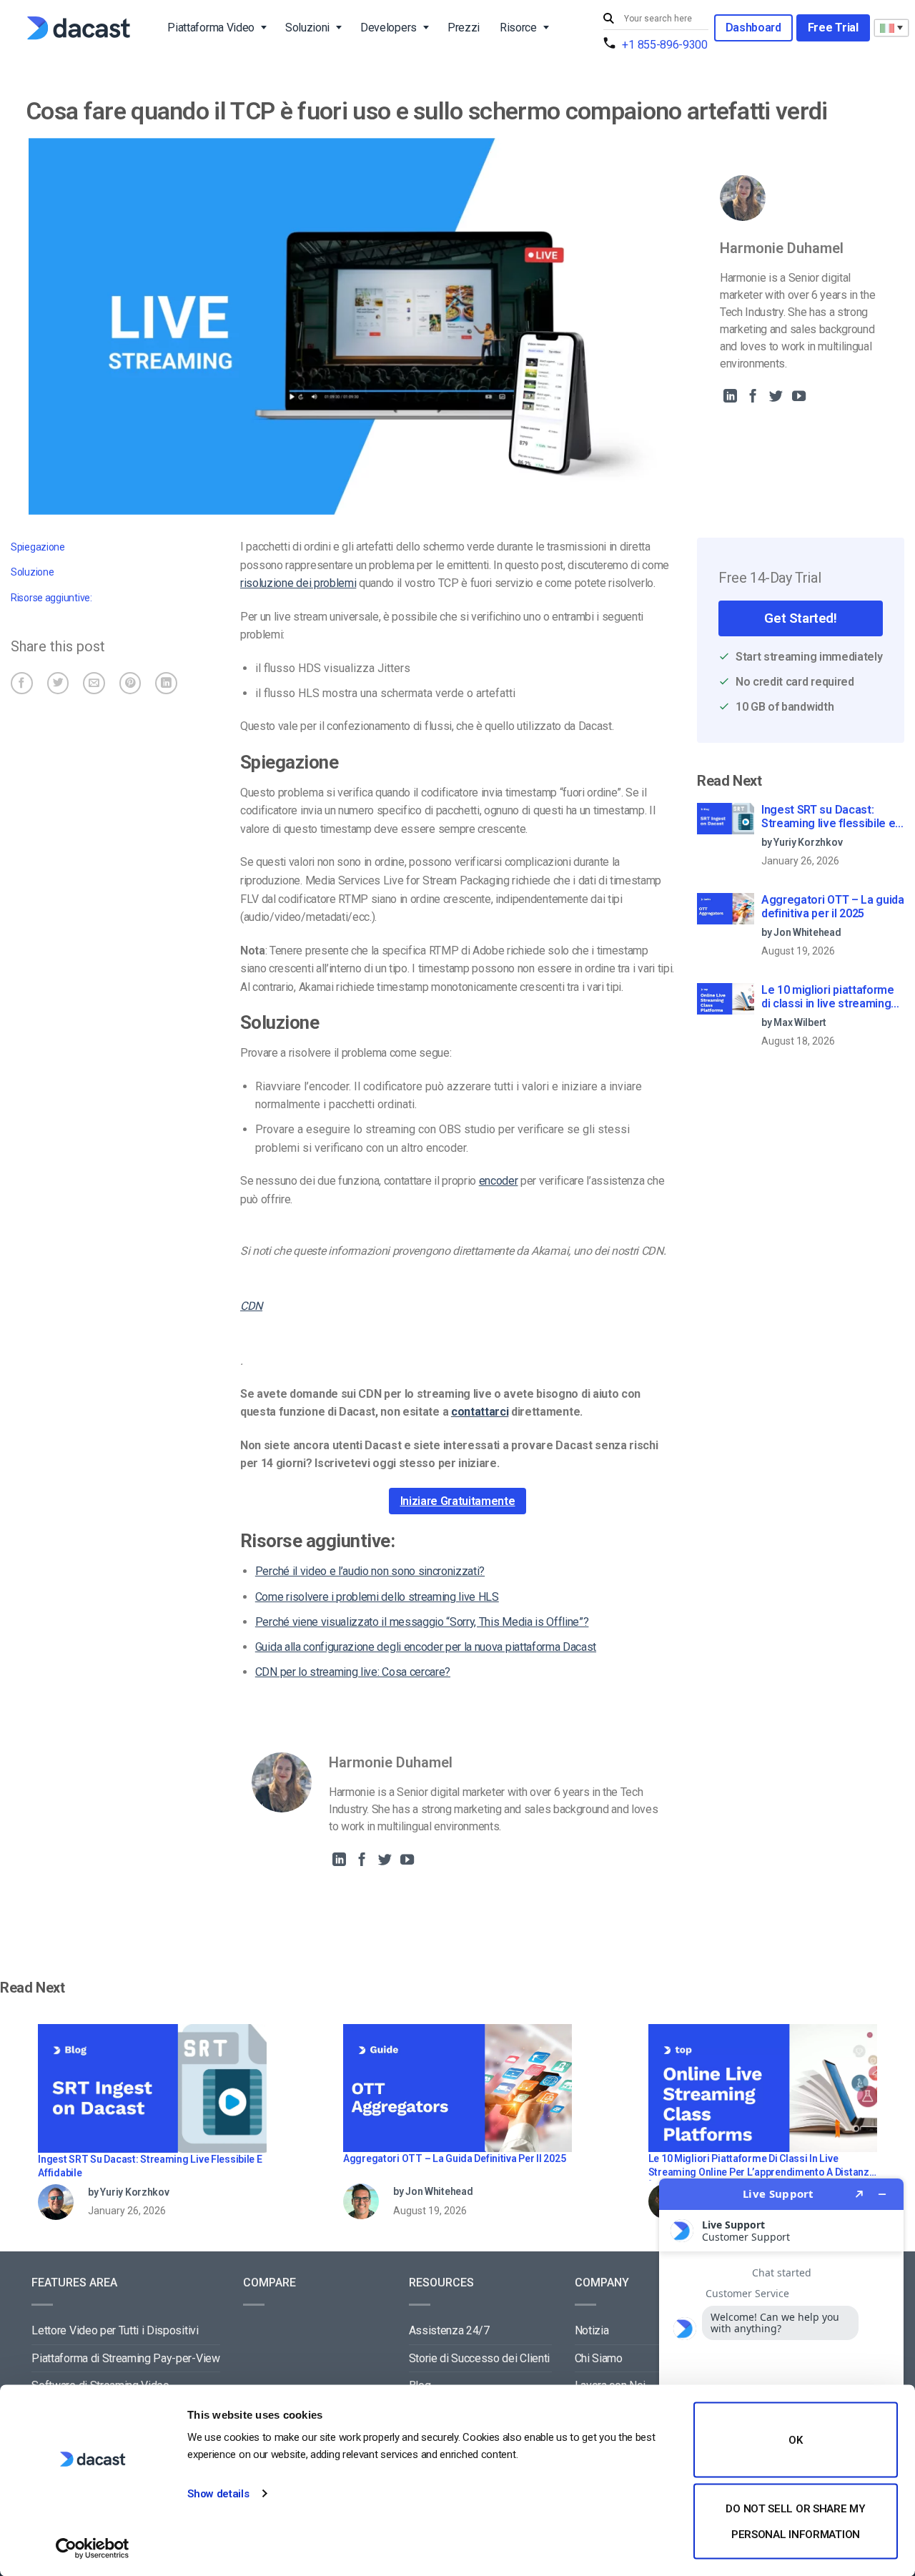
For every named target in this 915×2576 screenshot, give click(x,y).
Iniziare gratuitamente (458, 1501)
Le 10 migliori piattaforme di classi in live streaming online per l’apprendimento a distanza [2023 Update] (830, 997)
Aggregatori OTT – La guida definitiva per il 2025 (833, 907)
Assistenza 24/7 (449, 2330)
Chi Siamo (599, 2358)
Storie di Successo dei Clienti (479, 2358)
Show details (218, 2494)
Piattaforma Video (211, 28)
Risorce (518, 28)
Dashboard (753, 28)
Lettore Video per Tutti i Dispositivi (115, 2330)
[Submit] (610, 19)
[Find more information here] (781, 2372)
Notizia (592, 2330)
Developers (389, 28)
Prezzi (464, 28)
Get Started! (800, 618)
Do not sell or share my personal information (795, 2521)
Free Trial (833, 28)
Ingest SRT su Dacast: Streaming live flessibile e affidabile (828, 817)
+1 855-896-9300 (664, 45)
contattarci (480, 1412)
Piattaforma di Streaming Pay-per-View (125, 2358)
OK (795, 2440)
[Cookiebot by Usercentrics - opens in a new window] (93, 2548)
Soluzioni (307, 28)
